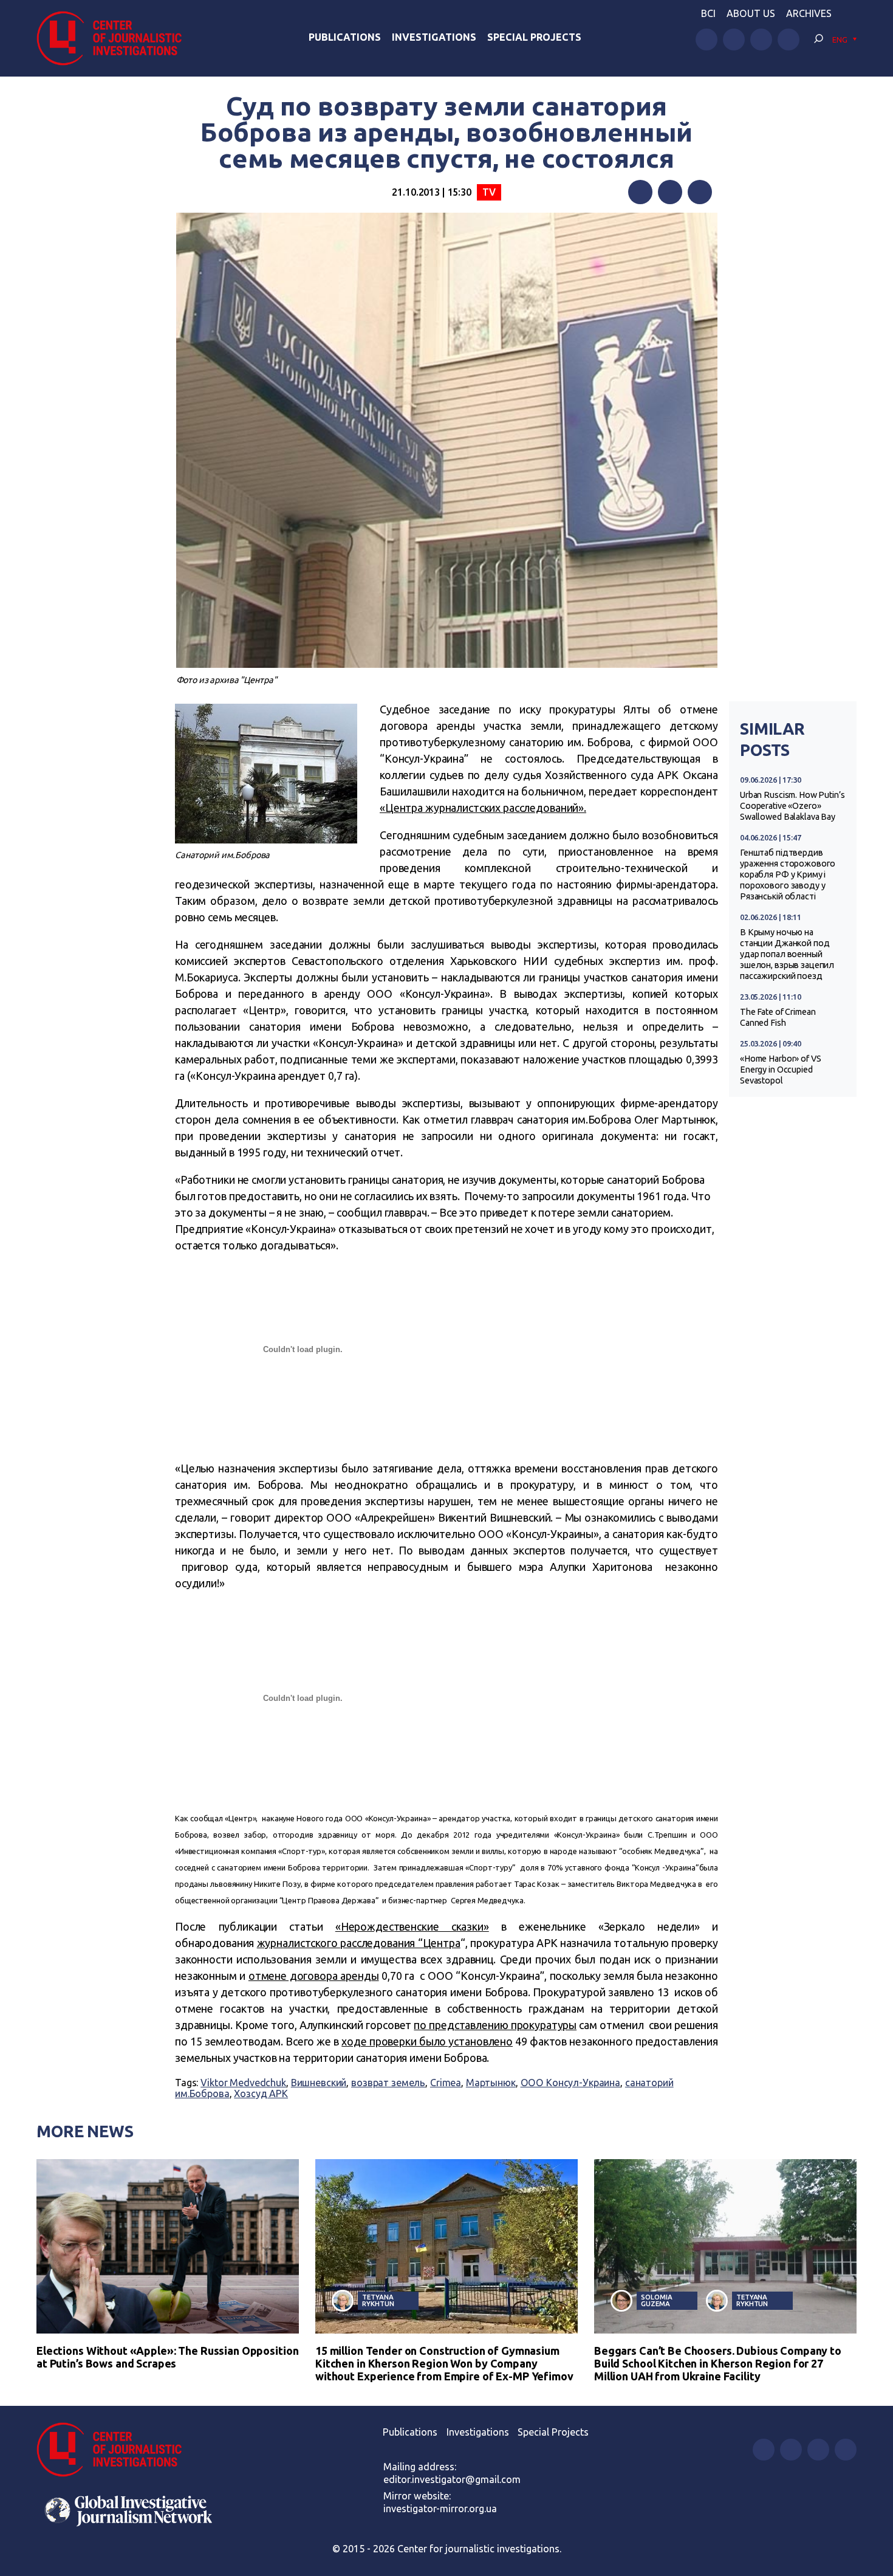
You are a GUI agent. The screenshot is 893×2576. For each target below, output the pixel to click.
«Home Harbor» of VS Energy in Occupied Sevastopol (780, 1070)
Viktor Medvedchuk (243, 2083)
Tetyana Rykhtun (378, 2300)
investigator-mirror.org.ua (440, 2509)
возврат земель (388, 2083)
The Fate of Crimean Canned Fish (778, 1017)
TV (489, 192)
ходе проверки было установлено (427, 2041)
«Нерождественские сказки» (412, 1926)
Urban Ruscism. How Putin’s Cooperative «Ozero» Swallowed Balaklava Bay (792, 806)
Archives (809, 13)
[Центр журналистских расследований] (115, 38)
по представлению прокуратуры (495, 2025)
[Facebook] (640, 192)
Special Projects (534, 37)
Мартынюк (491, 2083)
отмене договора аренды (314, 1976)
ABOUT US (751, 13)
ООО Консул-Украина (571, 2083)
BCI (708, 13)
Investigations (434, 37)
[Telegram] (700, 192)
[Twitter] (670, 192)
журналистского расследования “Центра (359, 1943)
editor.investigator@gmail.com (452, 2479)
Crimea (446, 2083)
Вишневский (319, 2083)
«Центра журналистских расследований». (483, 808)
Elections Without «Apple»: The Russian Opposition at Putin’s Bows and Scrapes (167, 2357)
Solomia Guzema (656, 2300)
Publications (345, 37)
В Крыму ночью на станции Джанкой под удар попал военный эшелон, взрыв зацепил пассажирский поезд (787, 954)
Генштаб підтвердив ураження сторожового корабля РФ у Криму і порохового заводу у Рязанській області (788, 874)
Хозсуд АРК (261, 2093)
